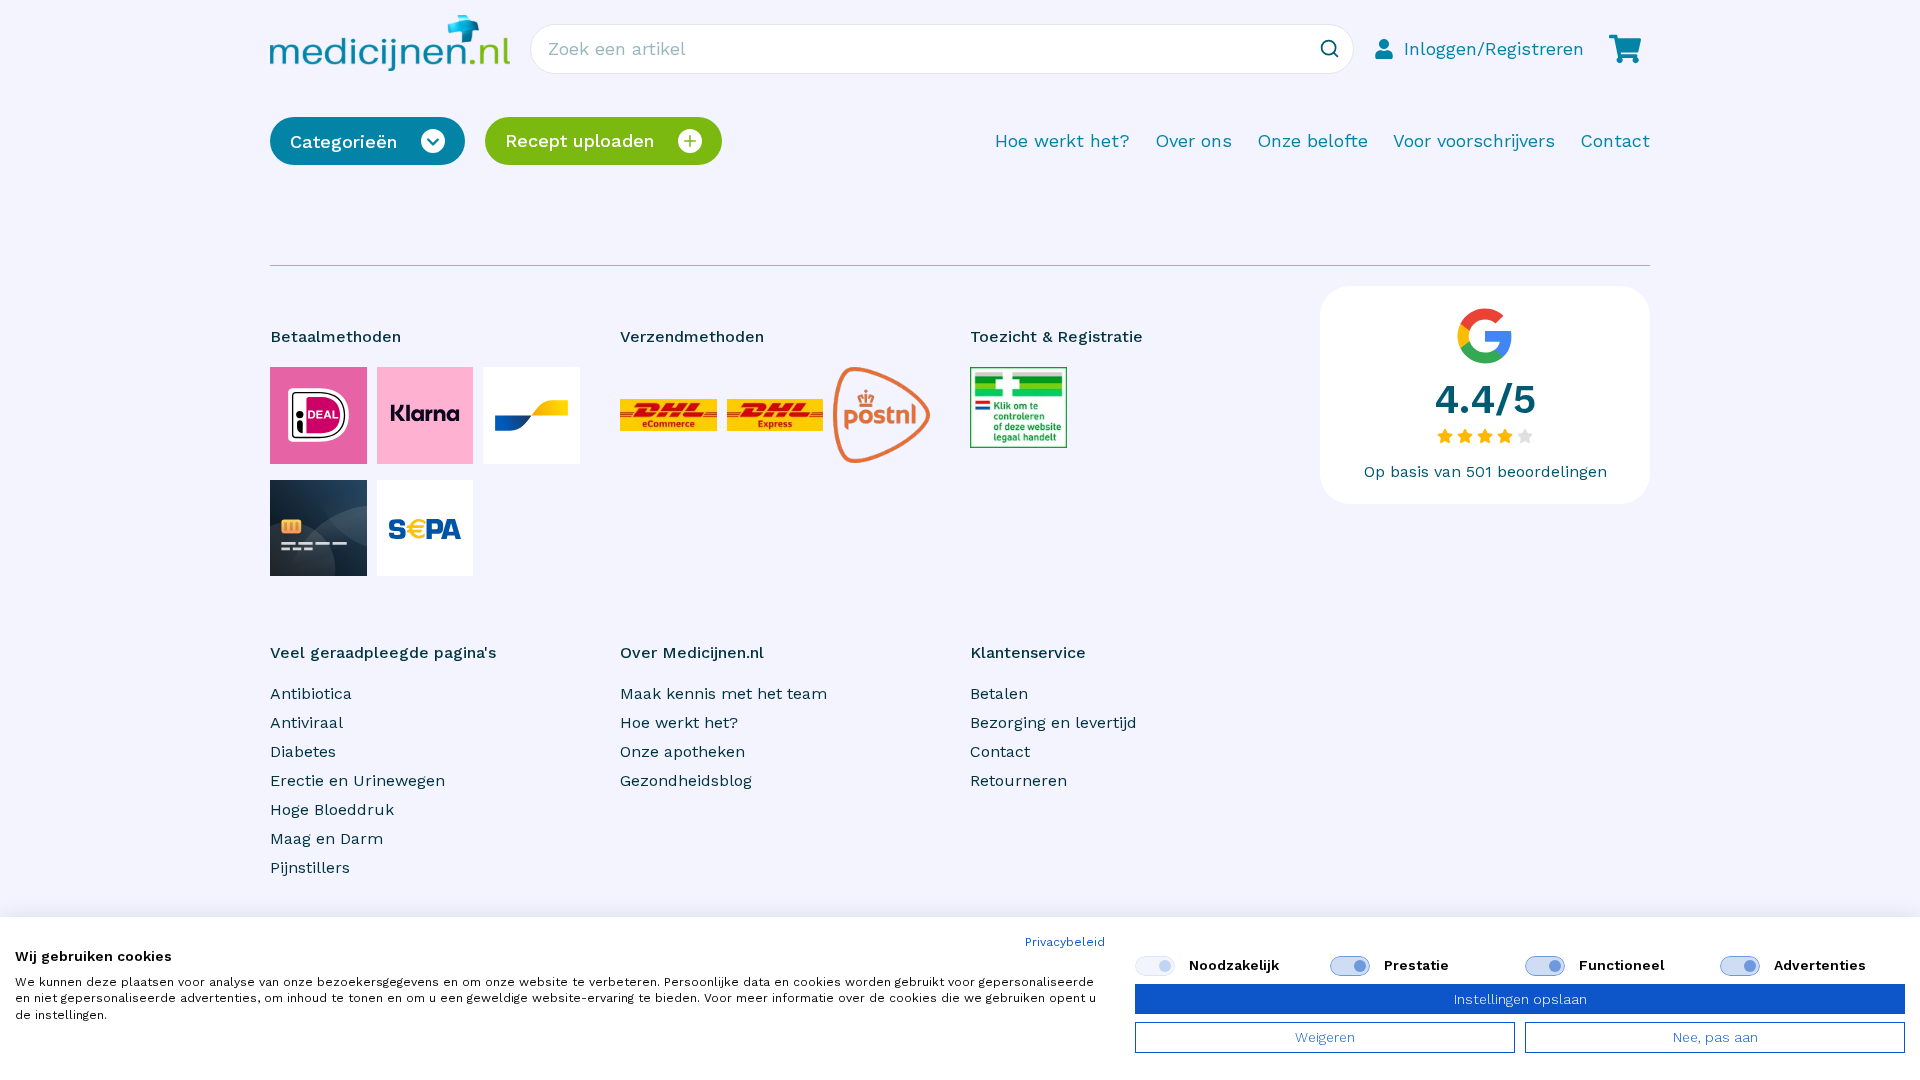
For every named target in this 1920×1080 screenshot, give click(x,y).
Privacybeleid (1065, 942)
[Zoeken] (1329, 49)
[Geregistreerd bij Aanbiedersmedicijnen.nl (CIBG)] (1018, 407)
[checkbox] (1155, 966)
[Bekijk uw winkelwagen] (1625, 49)
